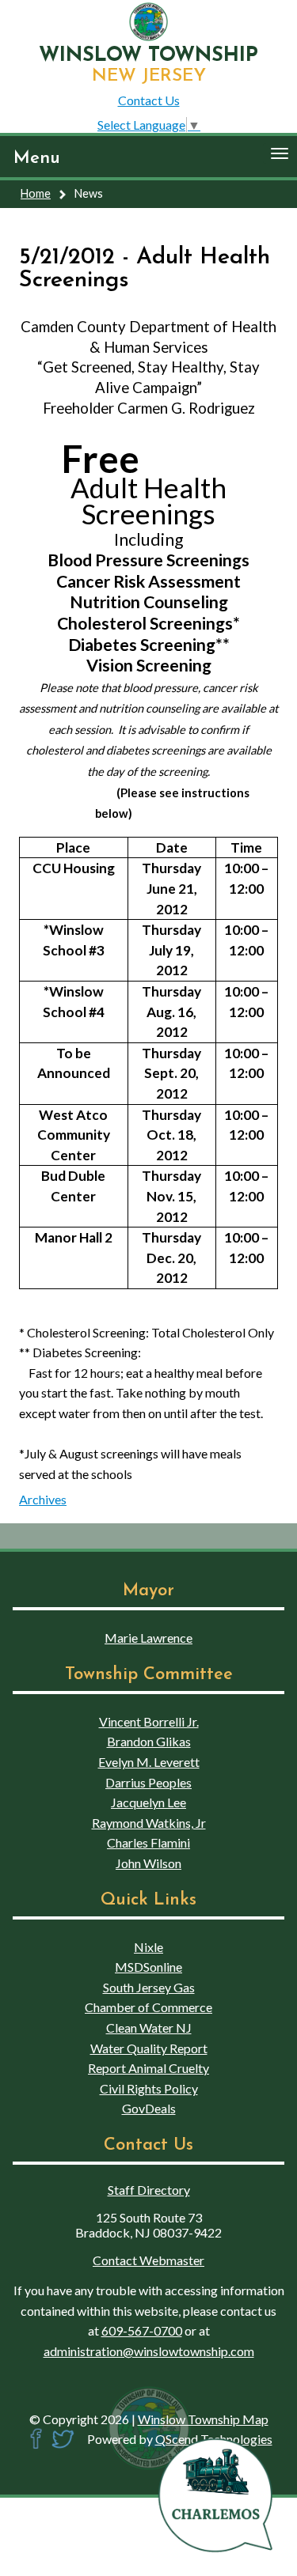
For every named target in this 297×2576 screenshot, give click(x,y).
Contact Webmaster (148, 2260)
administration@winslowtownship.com (149, 2351)
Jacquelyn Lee (148, 1802)
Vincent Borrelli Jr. (149, 1721)
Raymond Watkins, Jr (149, 1823)
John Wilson (148, 1863)
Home (36, 193)
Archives (43, 1499)
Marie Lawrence (148, 1638)
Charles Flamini (148, 1842)
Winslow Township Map (203, 2419)
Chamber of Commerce (148, 2007)
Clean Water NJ (149, 2028)
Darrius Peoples (148, 1782)
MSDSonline (148, 1967)
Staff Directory (149, 2190)
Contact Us (149, 100)
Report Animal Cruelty (148, 2068)
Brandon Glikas (149, 1741)
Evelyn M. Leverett (149, 1762)
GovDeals (149, 2108)
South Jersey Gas (149, 1987)
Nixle (148, 1947)
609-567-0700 (142, 2330)
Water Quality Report (149, 2048)
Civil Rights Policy (149, 2088)
